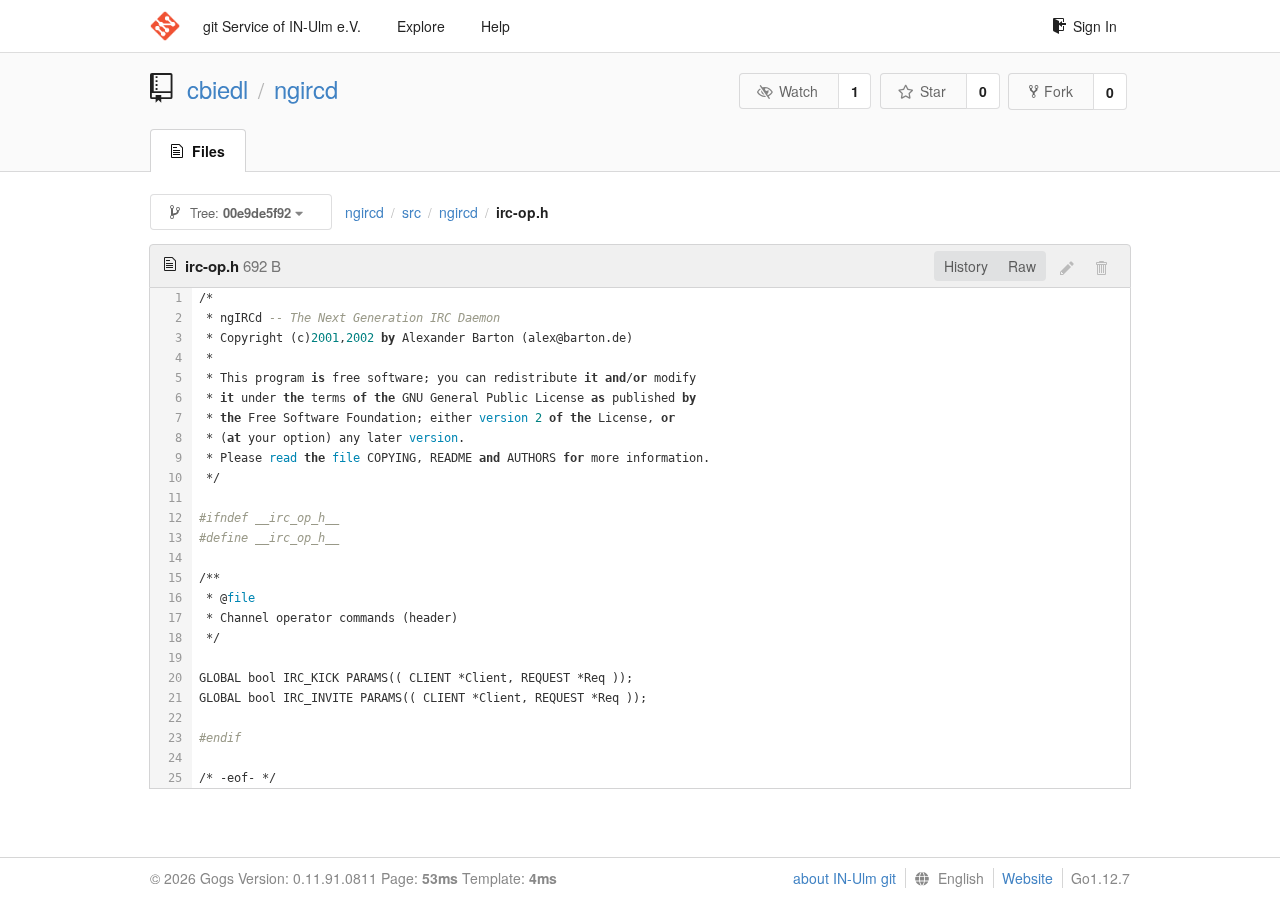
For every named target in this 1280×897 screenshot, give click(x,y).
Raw (1022, 266)
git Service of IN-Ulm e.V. (282, 26)
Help (495, 26)
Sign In (1095, 26)
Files (208, 151)
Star (933, 91)
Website (1027, 878)
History (966, 266)
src (411, 212)
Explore (421, 26)
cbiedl (217, 89)
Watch (798, 91)
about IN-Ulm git (844, 878)
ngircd (306, 89)
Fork (1058, 91)
